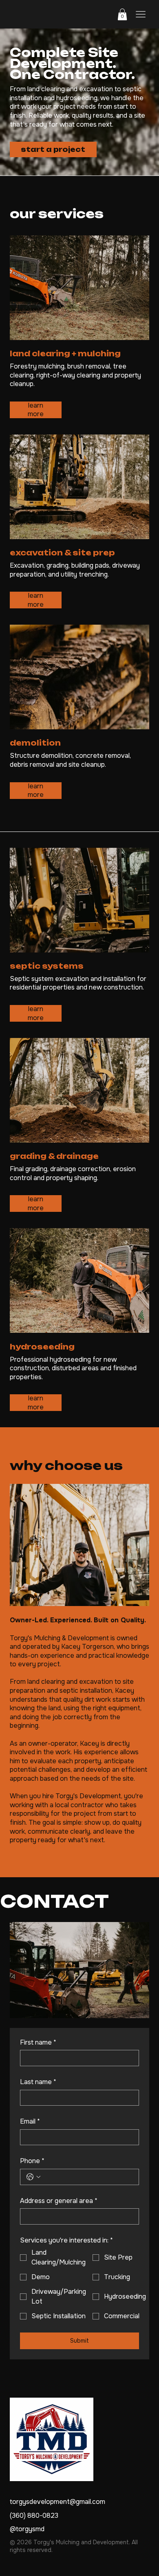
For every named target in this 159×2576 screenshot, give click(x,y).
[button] (122, 14)
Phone (32, 2161)
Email (30, 2121)
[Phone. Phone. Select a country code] (33, 2177)
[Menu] (141, 14)
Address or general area (59, 2201)
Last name (38, 2082)
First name (38, 2042)
